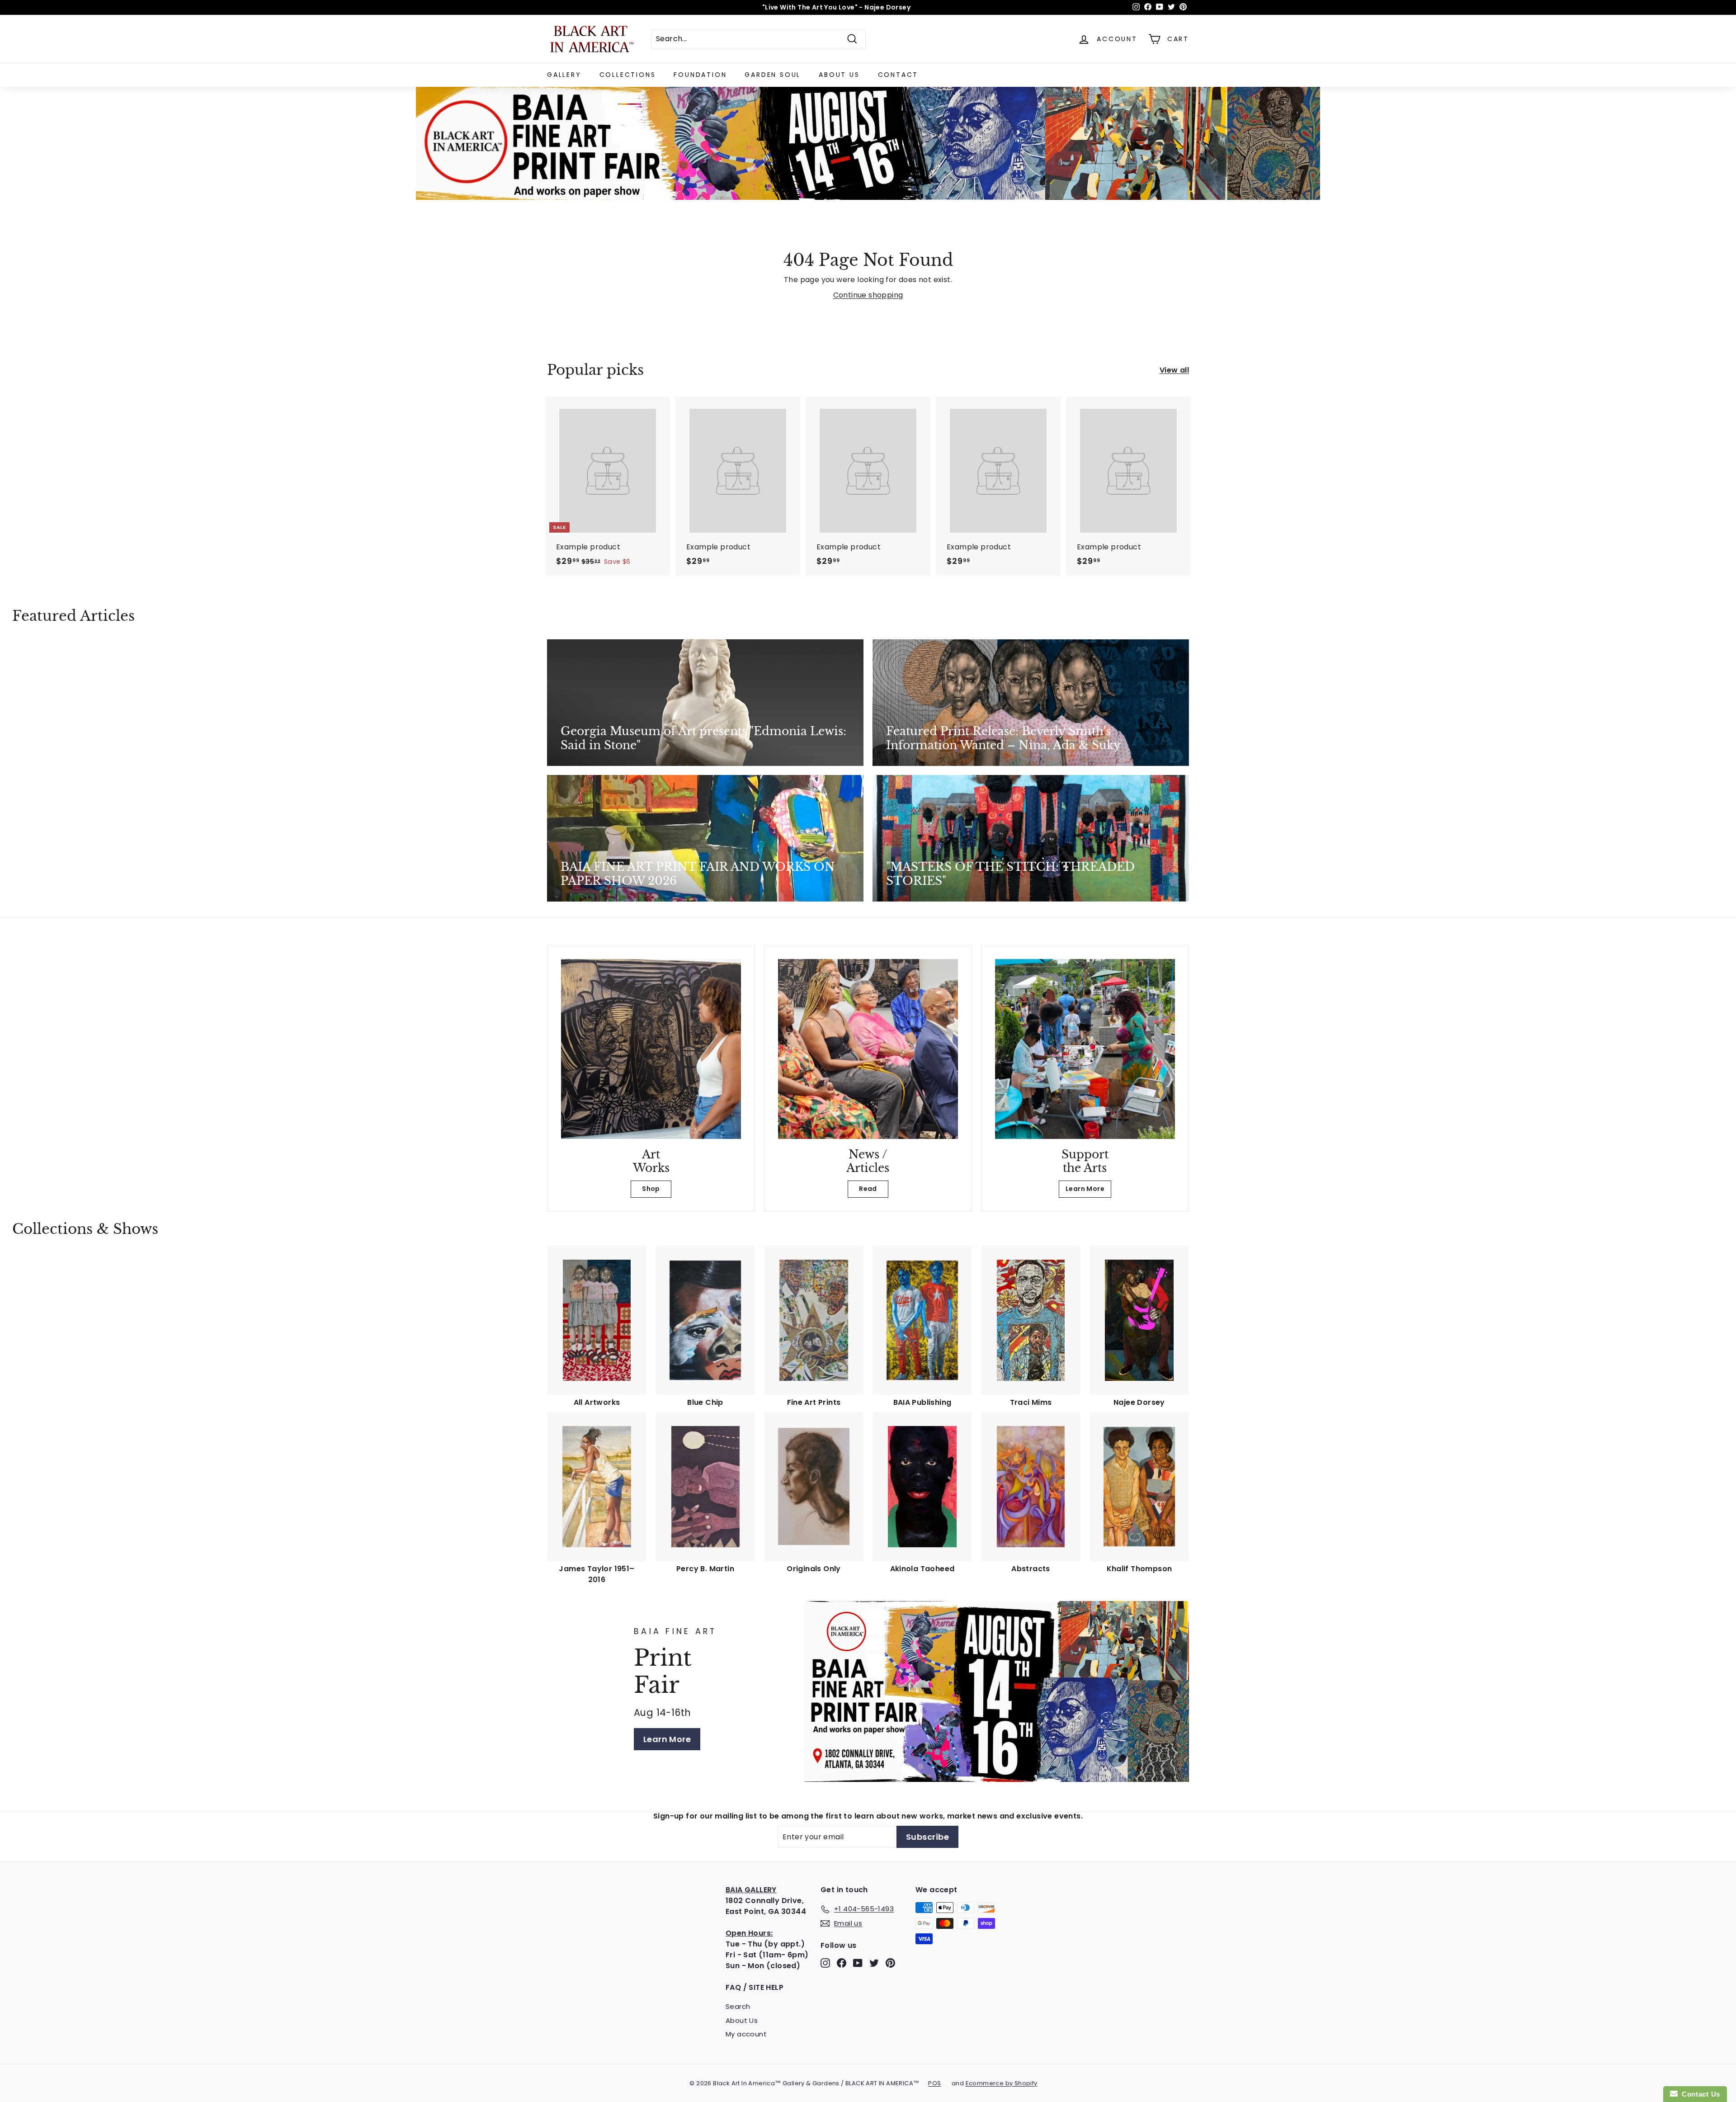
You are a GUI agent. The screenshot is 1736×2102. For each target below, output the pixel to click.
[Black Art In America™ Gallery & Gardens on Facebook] (842, 1963)
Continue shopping (868, 295)
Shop (651, 1189)
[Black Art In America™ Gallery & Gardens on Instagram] (825, 1963)
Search (738, 2006)
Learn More (1085, 1189)
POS (934, 2083)
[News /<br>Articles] (868, 1049)
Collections (628, 75)
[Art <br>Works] (651, 1049)
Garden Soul (773, 75)
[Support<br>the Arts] (1085, 1049)
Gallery (564, 75)
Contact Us (1699, 2094)
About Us (839, 75)
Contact (898, 75)
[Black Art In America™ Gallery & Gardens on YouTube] (858, 1963)
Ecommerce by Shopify (1002, 2083)
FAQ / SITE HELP (755, 1987)
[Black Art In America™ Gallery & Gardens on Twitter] (874, 1963)
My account (746, 2034)
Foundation (700, 75)
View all (1174, 370)
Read (868, 1189)
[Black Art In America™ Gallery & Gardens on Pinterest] (890, 1963)
